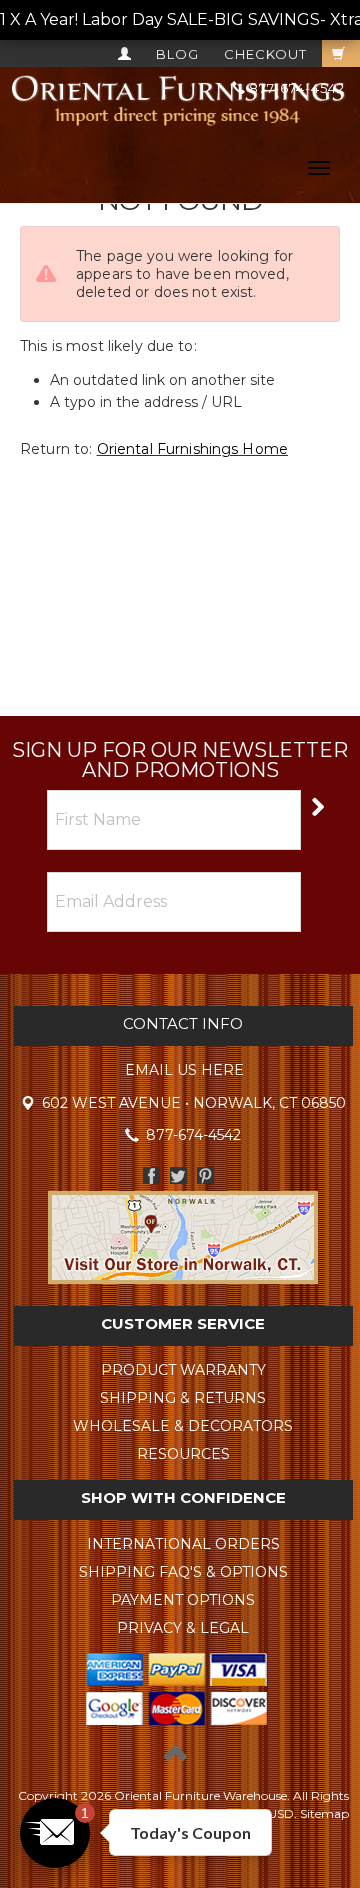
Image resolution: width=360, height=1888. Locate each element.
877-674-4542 (295, 88)
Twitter (178, 1175)
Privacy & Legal (183, 1628)
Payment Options (183, 1600)
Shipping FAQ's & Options (183, 1572)
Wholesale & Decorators (183, 1426)
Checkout (265, 54)
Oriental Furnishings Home (193, 449)
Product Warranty (183, 1370)
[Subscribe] (316, 805)
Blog (177, 54)
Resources (183, 1454)
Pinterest (205, 1175)
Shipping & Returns (183, 1398)
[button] (55, 1833)
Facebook (151, 1175)
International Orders (183, 1544)
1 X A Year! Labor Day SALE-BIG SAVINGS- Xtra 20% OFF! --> (180, 19)
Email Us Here (184, 1070)
